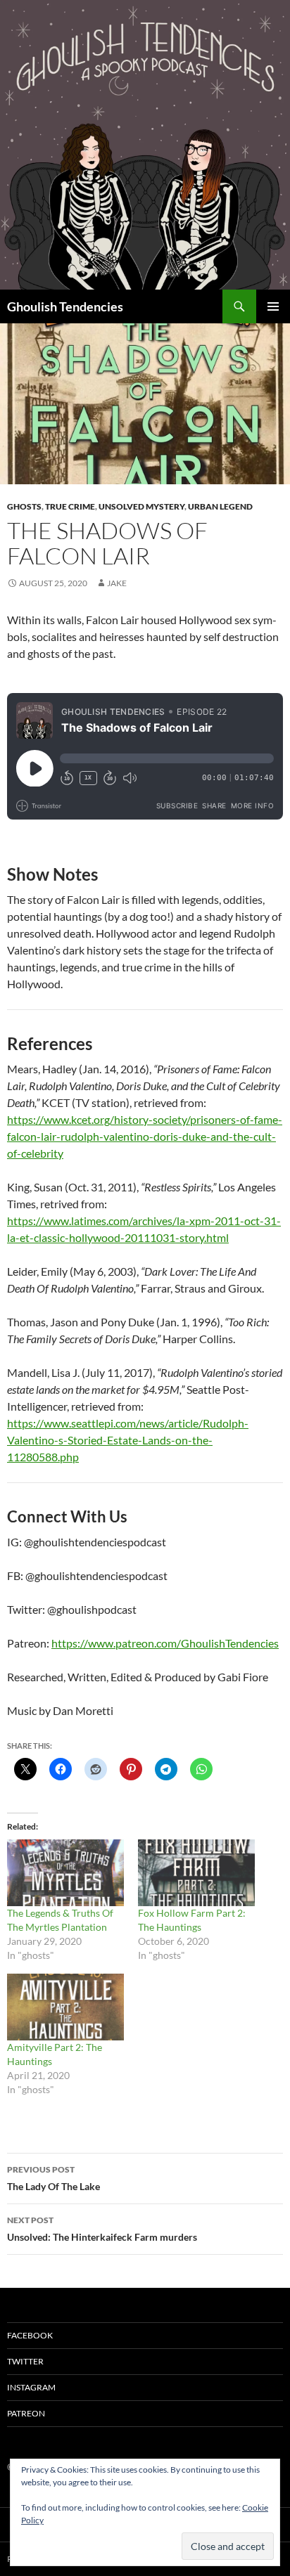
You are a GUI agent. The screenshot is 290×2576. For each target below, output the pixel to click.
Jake (117, 583)
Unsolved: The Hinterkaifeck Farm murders (102, 2229)
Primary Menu (273, 306)
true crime (70, 506)
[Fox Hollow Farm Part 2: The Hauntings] (196, 1873)
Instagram (31, 2387)
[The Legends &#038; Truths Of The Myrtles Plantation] (65, 1873)
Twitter (25, 2361)
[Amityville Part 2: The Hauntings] (65, 2007)
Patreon (26, 2413)
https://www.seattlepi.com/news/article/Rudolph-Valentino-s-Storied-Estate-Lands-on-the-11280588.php (128, 1440)
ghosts (24, 506)
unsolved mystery (141, 506)
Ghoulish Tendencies (65, 306)
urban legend (220, 506)
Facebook (30, 2335)
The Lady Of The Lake (53, 2178)
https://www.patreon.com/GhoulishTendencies (165, 1643)
